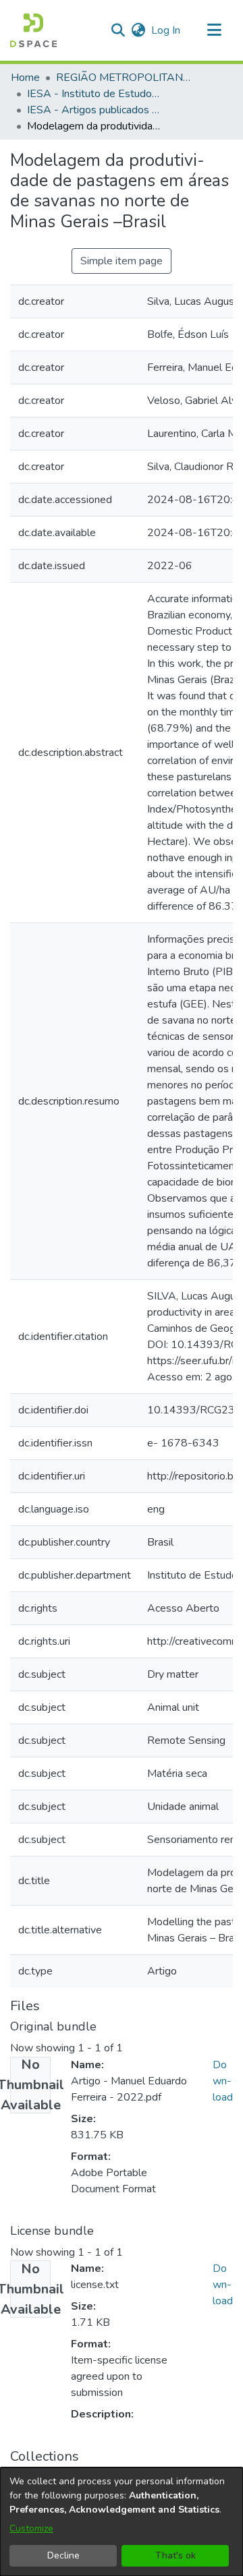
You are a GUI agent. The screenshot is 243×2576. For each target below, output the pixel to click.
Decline (63, 2555)
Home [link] (25, 78)
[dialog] (122, 2522)
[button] (33, 30)
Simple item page (122, 261)
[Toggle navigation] (214, 30)
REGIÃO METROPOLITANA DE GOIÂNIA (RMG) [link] (124, 78)
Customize (31, 2528)
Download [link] (223, 2081)
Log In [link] (166, 30)
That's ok (175, 2555)
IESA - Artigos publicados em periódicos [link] (94, 110)
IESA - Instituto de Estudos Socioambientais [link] (94, 94)
